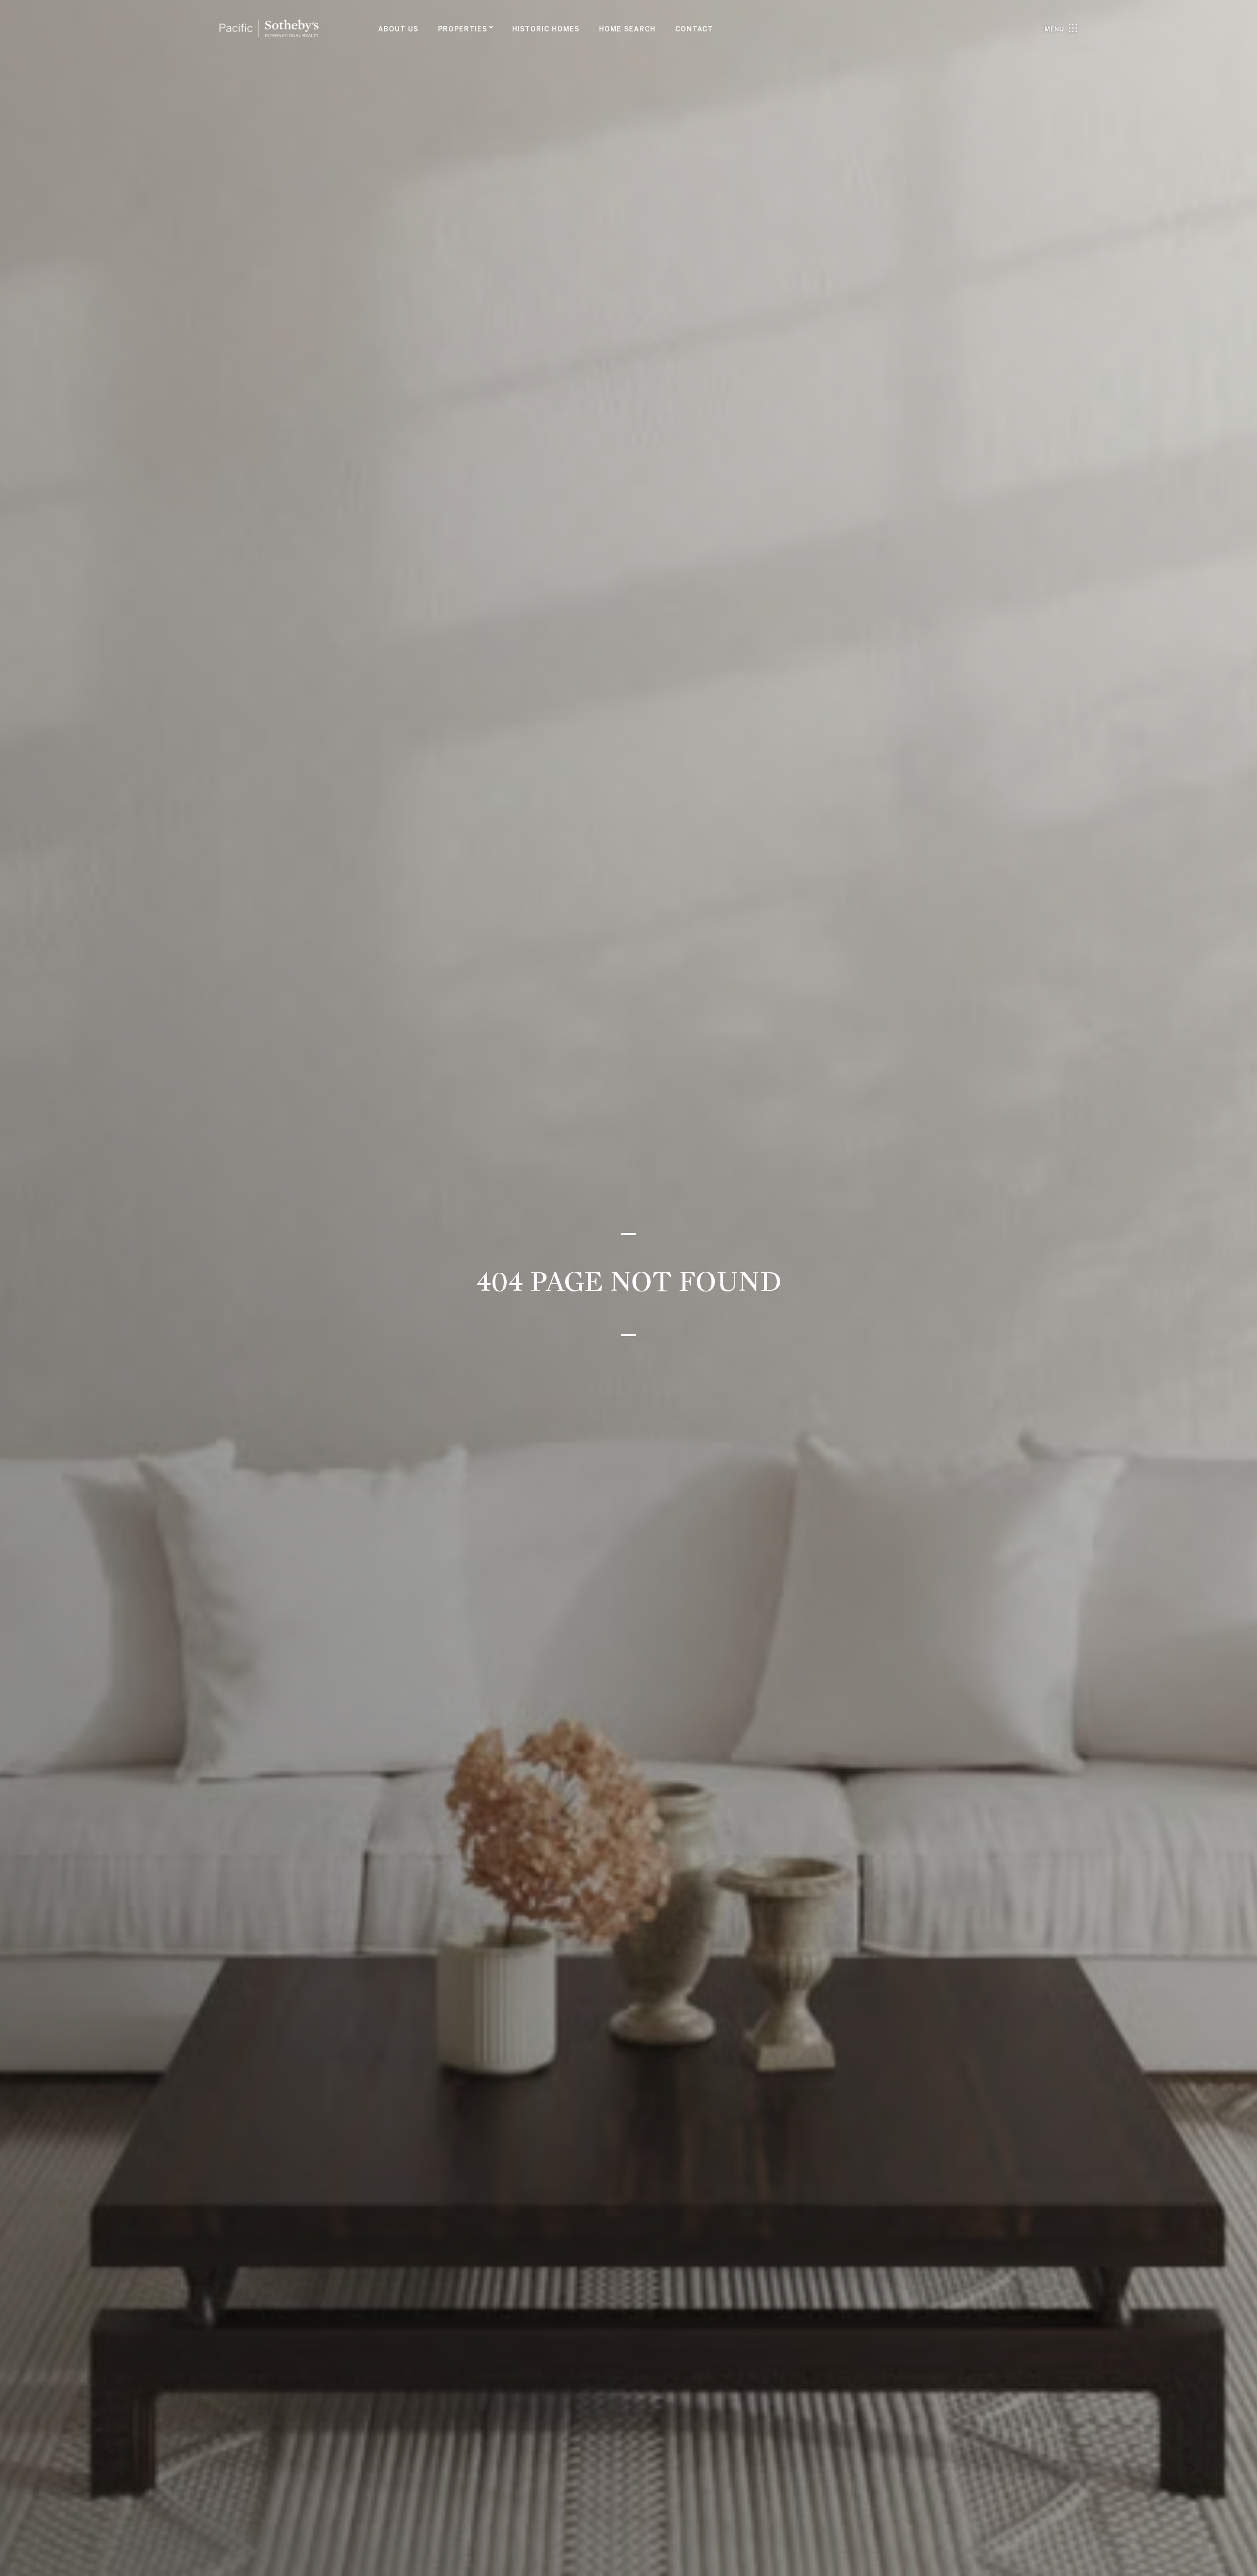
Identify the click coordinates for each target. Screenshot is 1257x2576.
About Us (398, 29)
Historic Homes (546, 29)
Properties (463, 29)
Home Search (627, 29)
